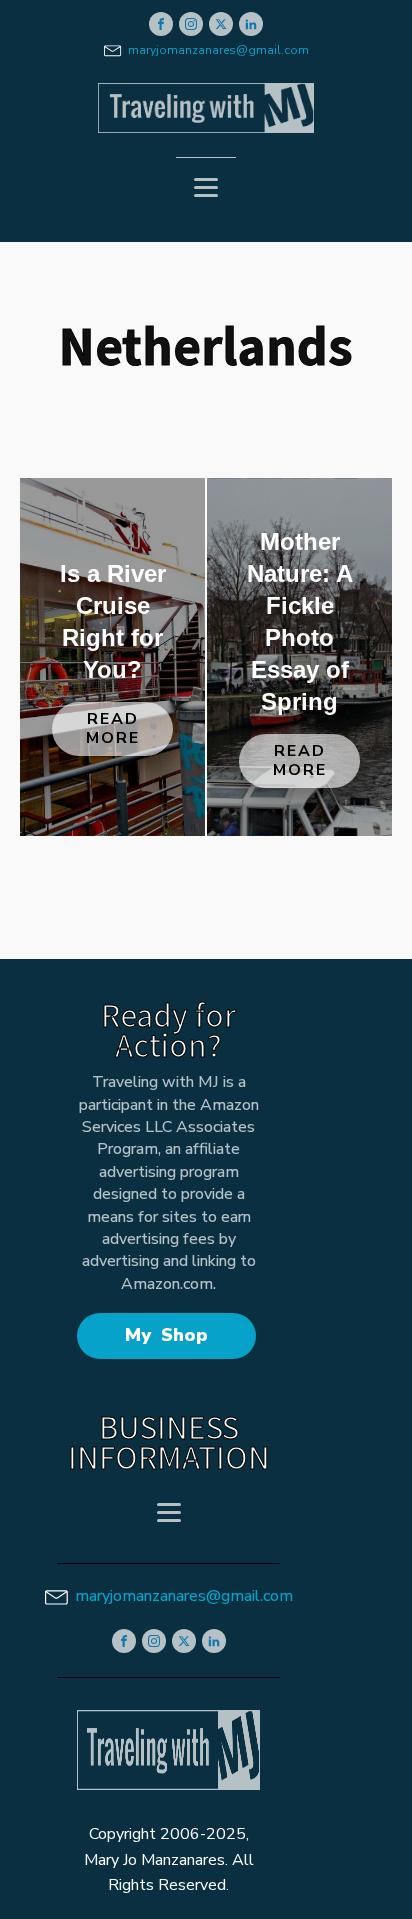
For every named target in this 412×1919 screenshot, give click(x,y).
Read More (113, 728)
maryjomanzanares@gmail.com (218, 50)
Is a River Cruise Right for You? (113, 621)
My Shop (166, 1335)
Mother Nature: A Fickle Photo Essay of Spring (300, 621)
